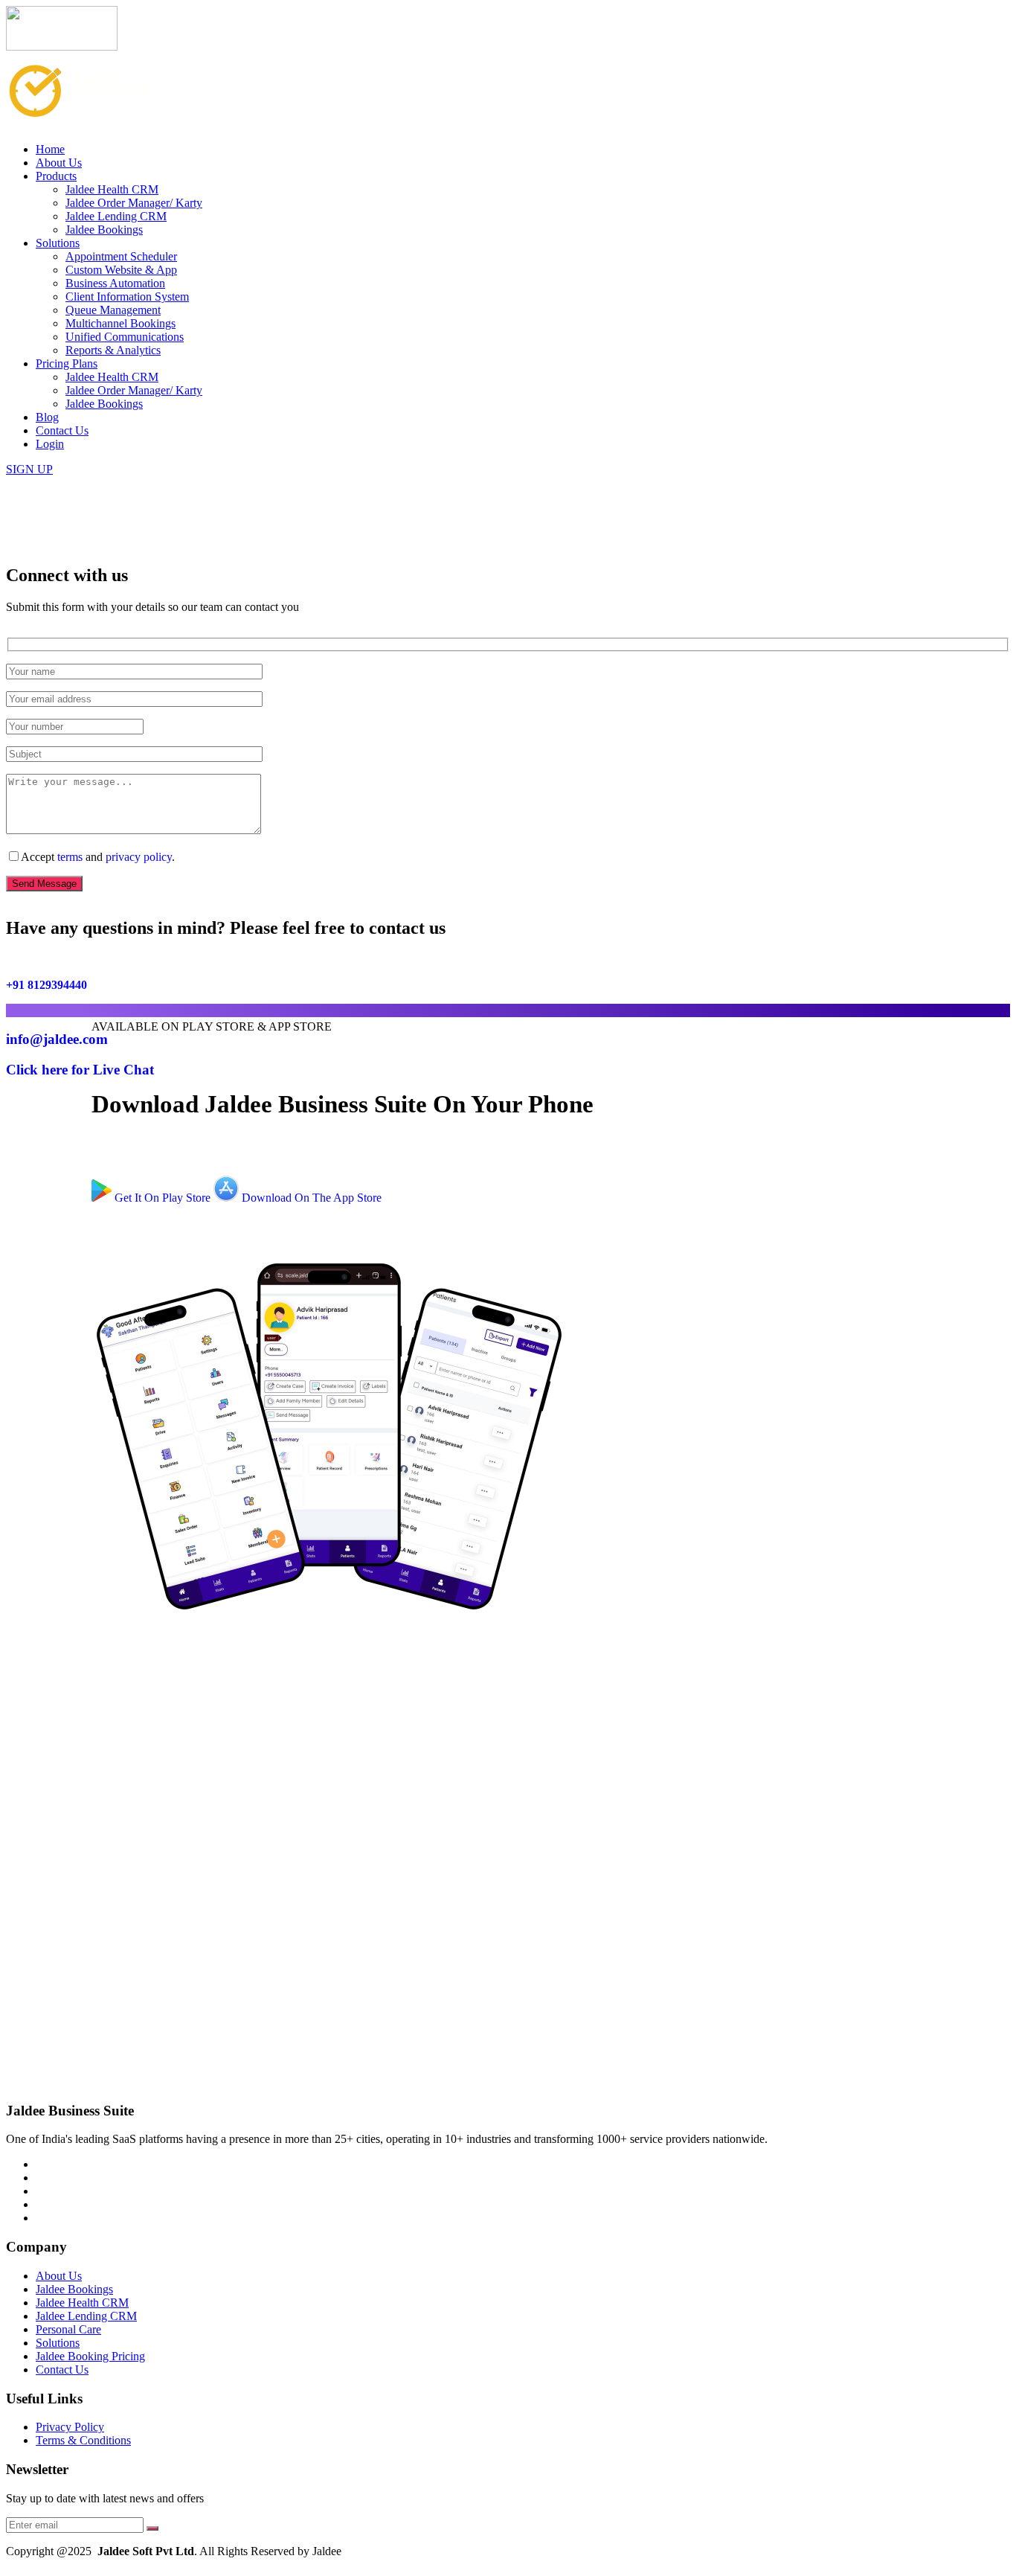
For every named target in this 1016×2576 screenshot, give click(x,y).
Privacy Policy (70, 2427)
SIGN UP (29, 469)
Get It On (161, 1198)
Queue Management (113, 310)
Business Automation (115, 283)
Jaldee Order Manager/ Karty (134, 203)
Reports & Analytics (113, 350)
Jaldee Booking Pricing (90, 2356)
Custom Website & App (121, 270)
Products (56, 176)
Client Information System (127, 297)
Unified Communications (125, 337)
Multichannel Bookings (120, 323)
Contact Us (62, 430)
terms (70, 857)
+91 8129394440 (46, 985)
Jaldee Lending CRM (116, 216)
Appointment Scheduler (121, 256)
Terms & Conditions (83, 2440)
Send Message (44, 884)
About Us (59, 163)
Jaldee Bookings (104, 230)
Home (50, 149)
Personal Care (68, 2329)
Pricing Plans (67, 363)
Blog (47, 417)
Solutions (58, 243)
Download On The (310, 1198)
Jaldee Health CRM (112, 189)
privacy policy (139, 857)
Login (50, 444)
